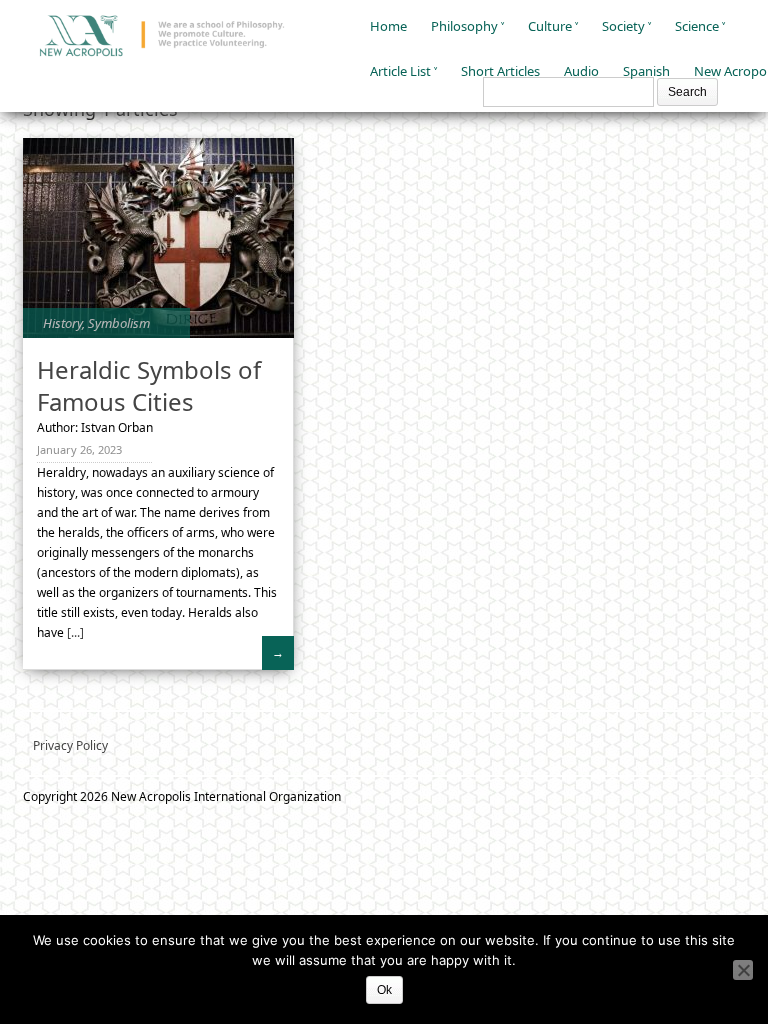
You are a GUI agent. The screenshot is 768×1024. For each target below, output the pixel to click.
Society (623, 26)
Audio (581, 71)
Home (388, 26)
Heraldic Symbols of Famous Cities (149, 385)
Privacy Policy (70, 745)
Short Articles (500, 71)
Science (697, 26)
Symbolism (119, 323)
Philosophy (464, 26)
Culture (550, 26)
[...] (74, 632)
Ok (384, 990)
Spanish (646, 71)
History (62, 323)
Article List (400, 71)
